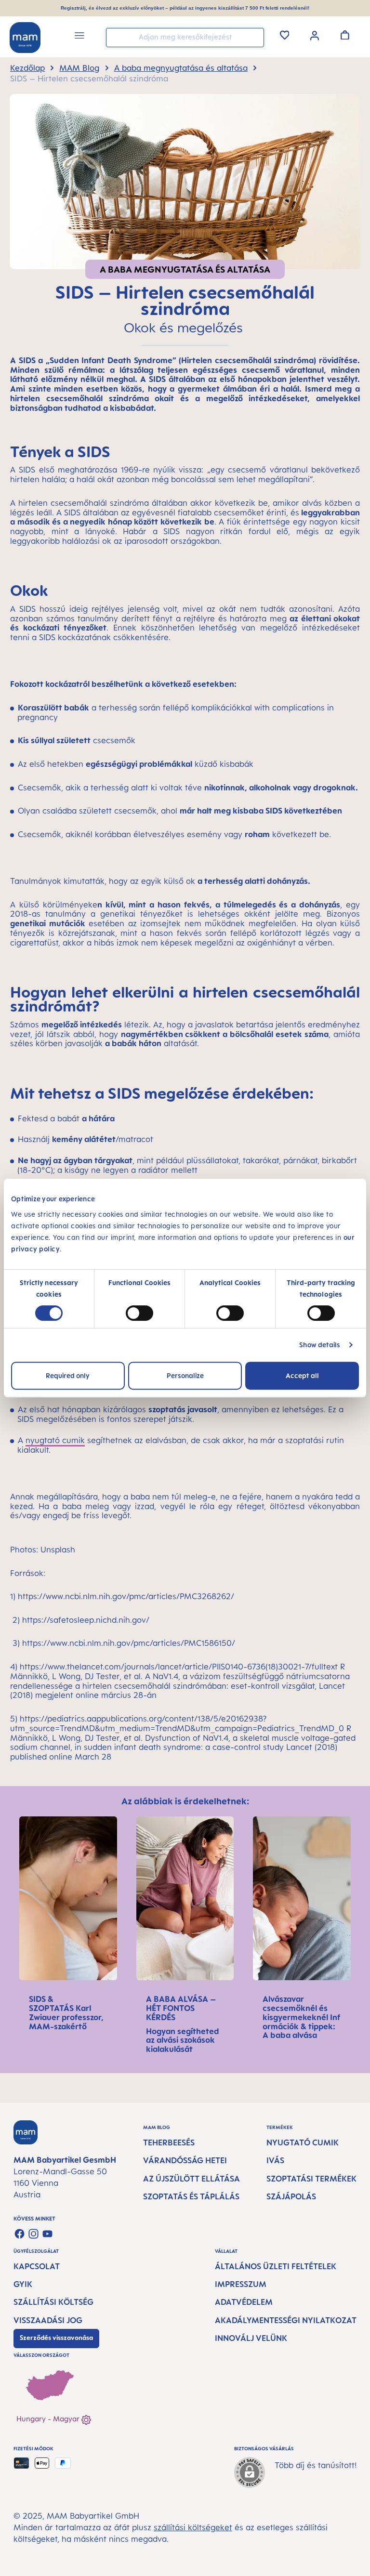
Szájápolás (291, 2196)
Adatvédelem (244, 2302)
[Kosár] (345, 35)
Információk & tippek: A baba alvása (301, 2026)
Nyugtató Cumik (303, 2142)
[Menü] (79, 37)
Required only (68, 1375)
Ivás (275, 2160)
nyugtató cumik (55, 1440)
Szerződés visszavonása (56, 2338)
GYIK (23, 2284)
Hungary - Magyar (49, 2419)
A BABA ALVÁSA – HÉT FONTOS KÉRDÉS (181, 2008)
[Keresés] (254, 37)
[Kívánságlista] (285, 35)
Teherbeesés (169, 2142)
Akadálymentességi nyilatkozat (286, 2320)
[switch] (139, 1313)
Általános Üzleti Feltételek (276, 2266)
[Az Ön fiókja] (315, 35)
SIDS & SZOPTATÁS (52, 2004)
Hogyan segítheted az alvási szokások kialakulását (183, 2040)
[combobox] (185, 38)
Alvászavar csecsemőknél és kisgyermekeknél (296, 2008)
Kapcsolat (37, 2266)
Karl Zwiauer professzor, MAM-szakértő (66, 2017)
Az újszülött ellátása (192, 2179)
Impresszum (241, 2284)
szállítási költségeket (193, 2527)
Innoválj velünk (251, 2338)
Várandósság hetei (185, 2160)
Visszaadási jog (48, 2320)
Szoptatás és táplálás (191, 2196)
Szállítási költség (53, 2302)
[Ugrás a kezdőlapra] (25, 38)
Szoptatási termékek (311, 2179)
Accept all (302, 1375)
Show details (320, 1345)
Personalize (185, 1375)
